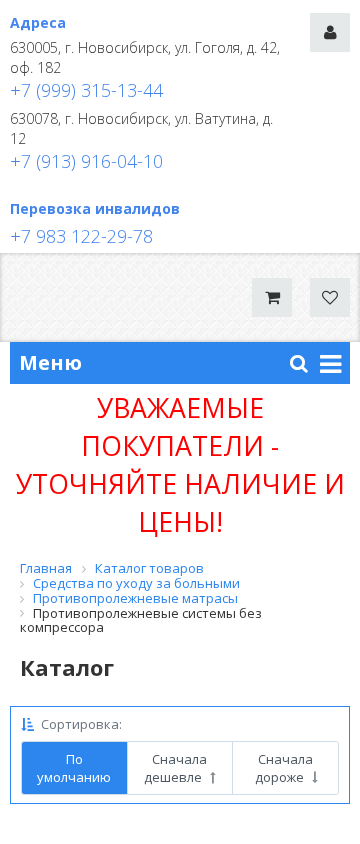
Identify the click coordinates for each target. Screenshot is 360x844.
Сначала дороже (284, 768)
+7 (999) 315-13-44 (86, 90)
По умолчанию (74, 768)
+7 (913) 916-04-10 (86, 161)
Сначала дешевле (175, 768)
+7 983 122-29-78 (81, 236)
